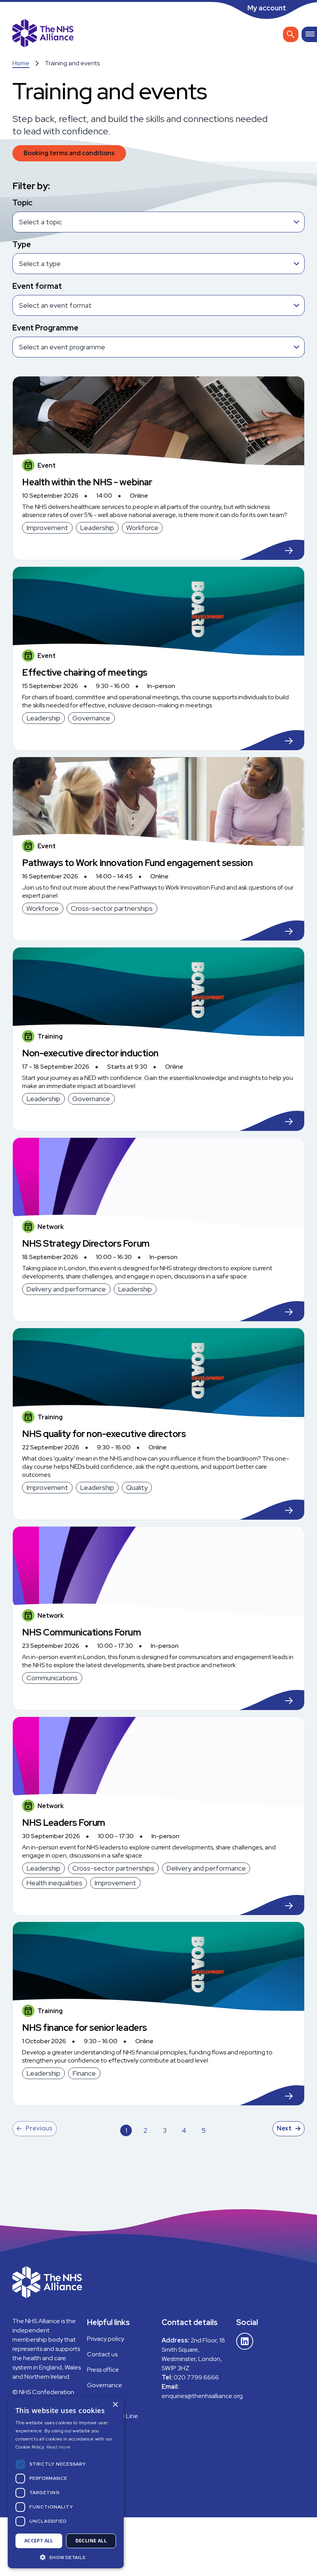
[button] (66, 2557)
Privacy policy (106, 2339)
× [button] (115, 2405)
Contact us (102, 2354)
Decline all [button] (91, 2541)
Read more (59, 2447)
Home (21, 63)
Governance (105, 2385)
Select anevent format (55, 305)
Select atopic (40, 222)
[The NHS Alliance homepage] (43, 34)
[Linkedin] (245, 2341)
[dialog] (66, 2482)
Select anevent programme (62, 347)
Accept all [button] (39, 2541)
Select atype (40, 264)
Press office (103, 2370)
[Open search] (291, 34)
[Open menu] (309, 34)
